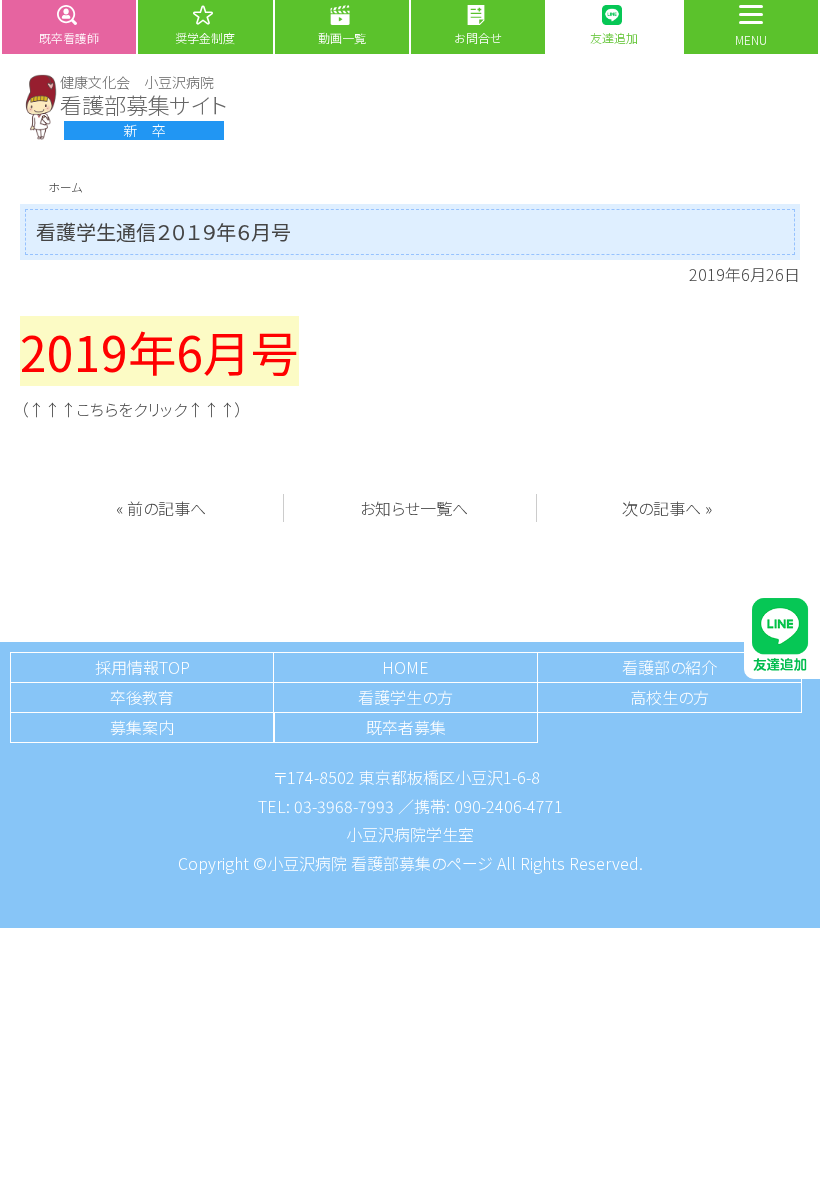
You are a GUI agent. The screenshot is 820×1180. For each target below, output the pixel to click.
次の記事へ (661, 508)
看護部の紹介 (669, 667)
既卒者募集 (406, 727)
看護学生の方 (405, 697)
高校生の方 (669, 697)
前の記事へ (166, 508)
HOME (405, 667)
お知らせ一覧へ (414, 508)
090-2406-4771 (508, 806)
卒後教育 (142, 697)
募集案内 (142, 727)
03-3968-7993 (344, 806)
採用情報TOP (142, 667)
